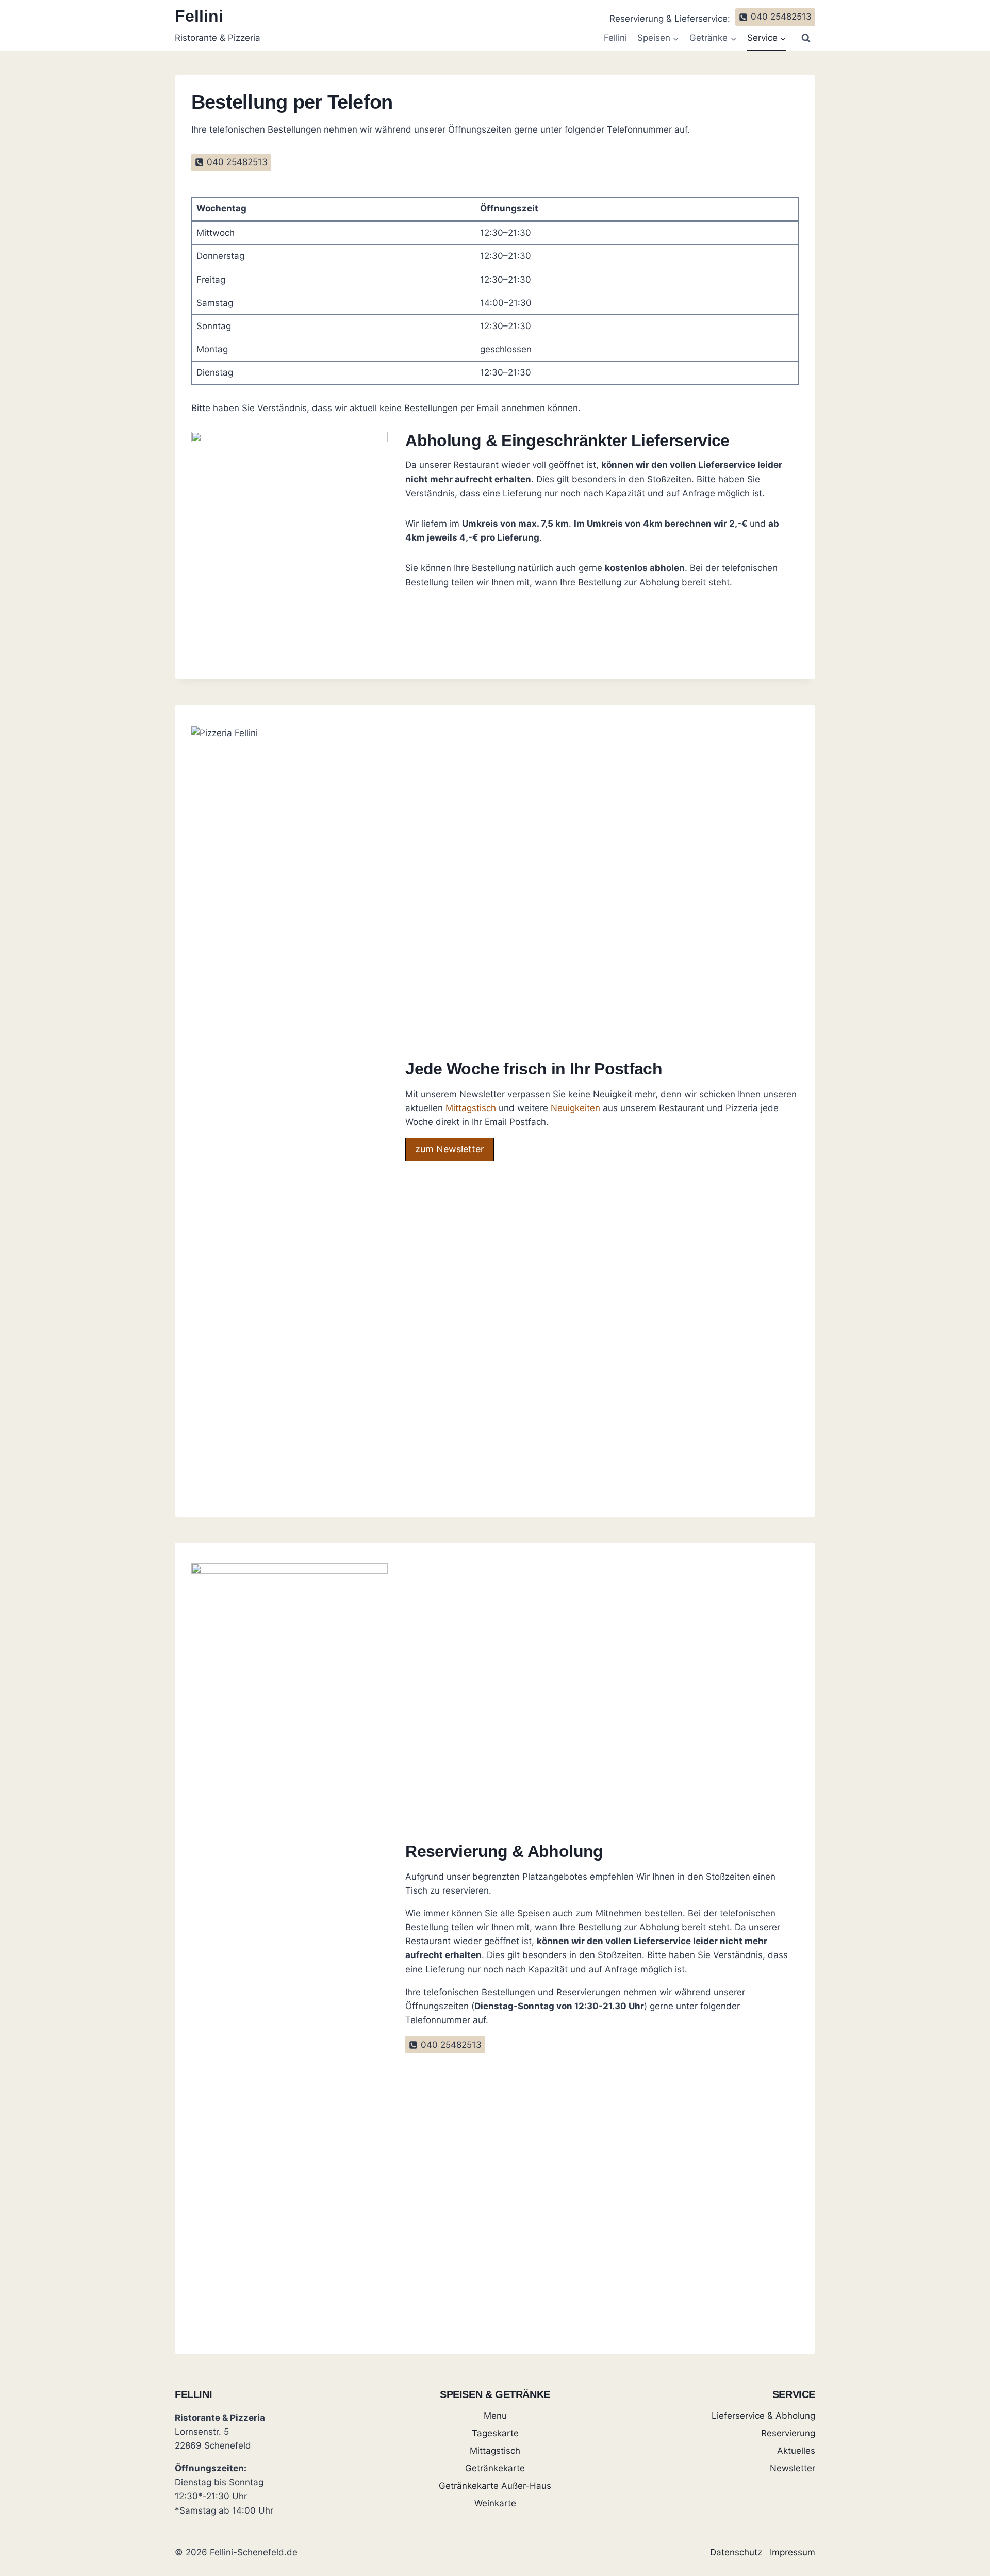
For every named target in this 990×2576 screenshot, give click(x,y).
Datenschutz (736, 2552)
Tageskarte (495, 2433)
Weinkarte (495, 2503)
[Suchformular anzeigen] (806, 38)
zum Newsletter (450, 1149)
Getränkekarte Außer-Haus (495, 2486)
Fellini (615, 38)
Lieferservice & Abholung (763, 2416)
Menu (495, 2416)
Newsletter (793, 2468)
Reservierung (788, 2433)
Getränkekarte (495, 2468)
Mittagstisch (471, 1108)
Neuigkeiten (575, 1108)
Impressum (793, 2552)
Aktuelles (796, 2451)
